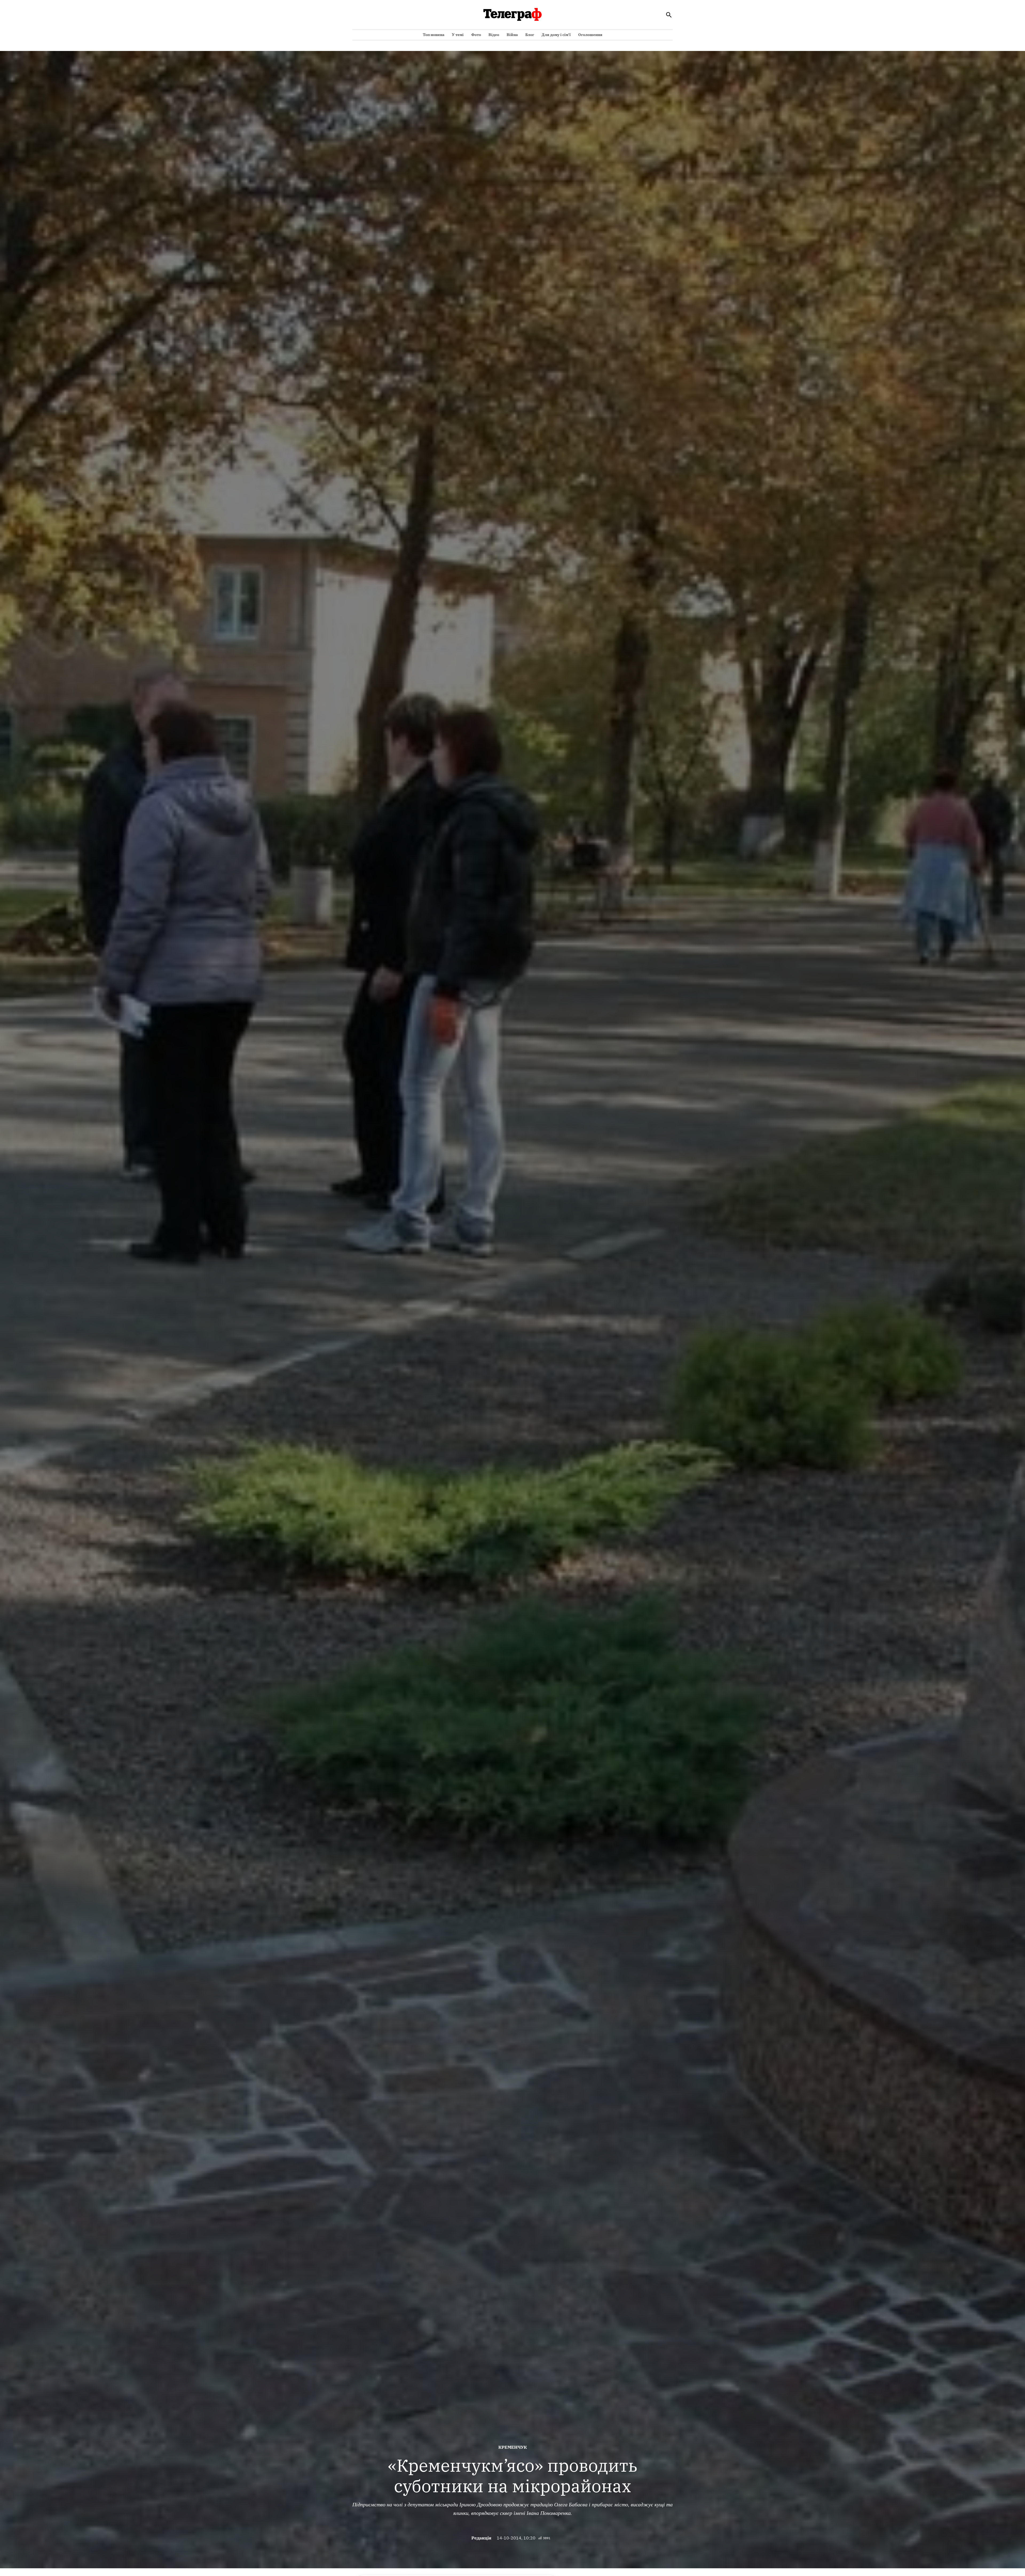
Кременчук (513, 2447)
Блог (530, 35)
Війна (512, 35)
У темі (458, 35)
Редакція (481, 2538)
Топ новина (434, 35)
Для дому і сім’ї (556, 35)
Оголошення (590, 35)
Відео (494, 35)
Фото (476, 35)
